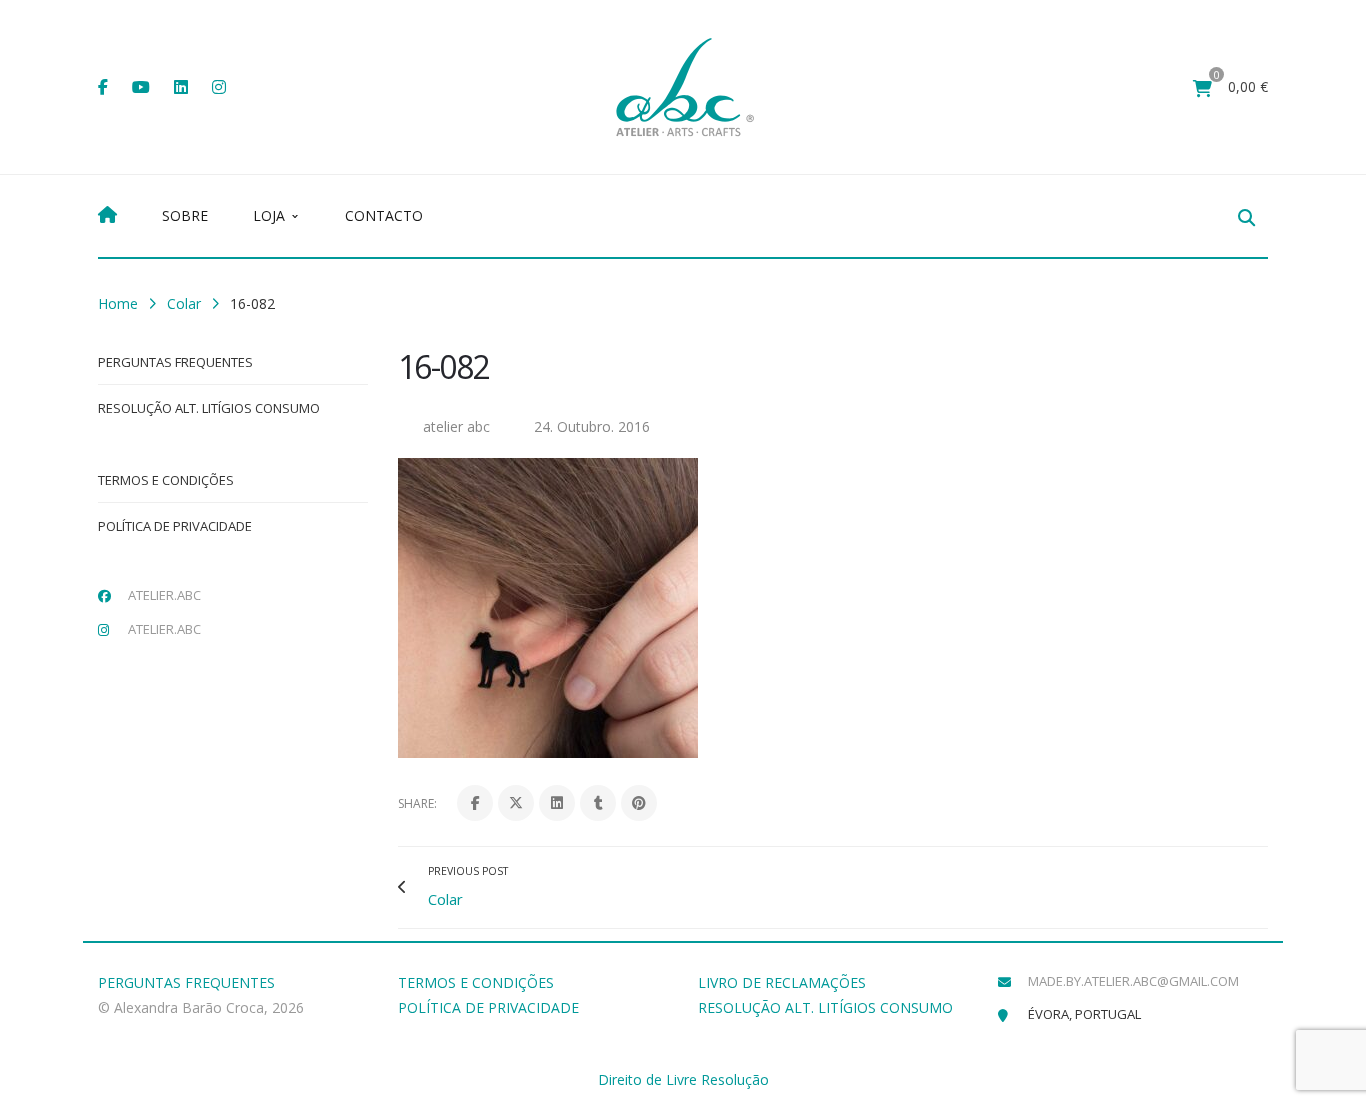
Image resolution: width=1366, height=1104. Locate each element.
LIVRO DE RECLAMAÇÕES (782, 982)
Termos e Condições (166, 480)
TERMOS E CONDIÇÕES (476, 982)
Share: (417, 803)
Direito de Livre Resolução (683, 1079)
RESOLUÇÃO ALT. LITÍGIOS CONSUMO (825, 1007)
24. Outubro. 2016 (592, 426)
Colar (184, 303)
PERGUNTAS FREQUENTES (186, 982)
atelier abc (456, 426)
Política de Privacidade (175, 526)
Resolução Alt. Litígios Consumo (209, 408)
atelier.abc (164, 595)
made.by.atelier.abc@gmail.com (1133, 981)
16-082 (443, 366)
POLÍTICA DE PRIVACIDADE (488, 1007)
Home (118, 303)
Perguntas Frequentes (175, 362)
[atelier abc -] (685, 85)
